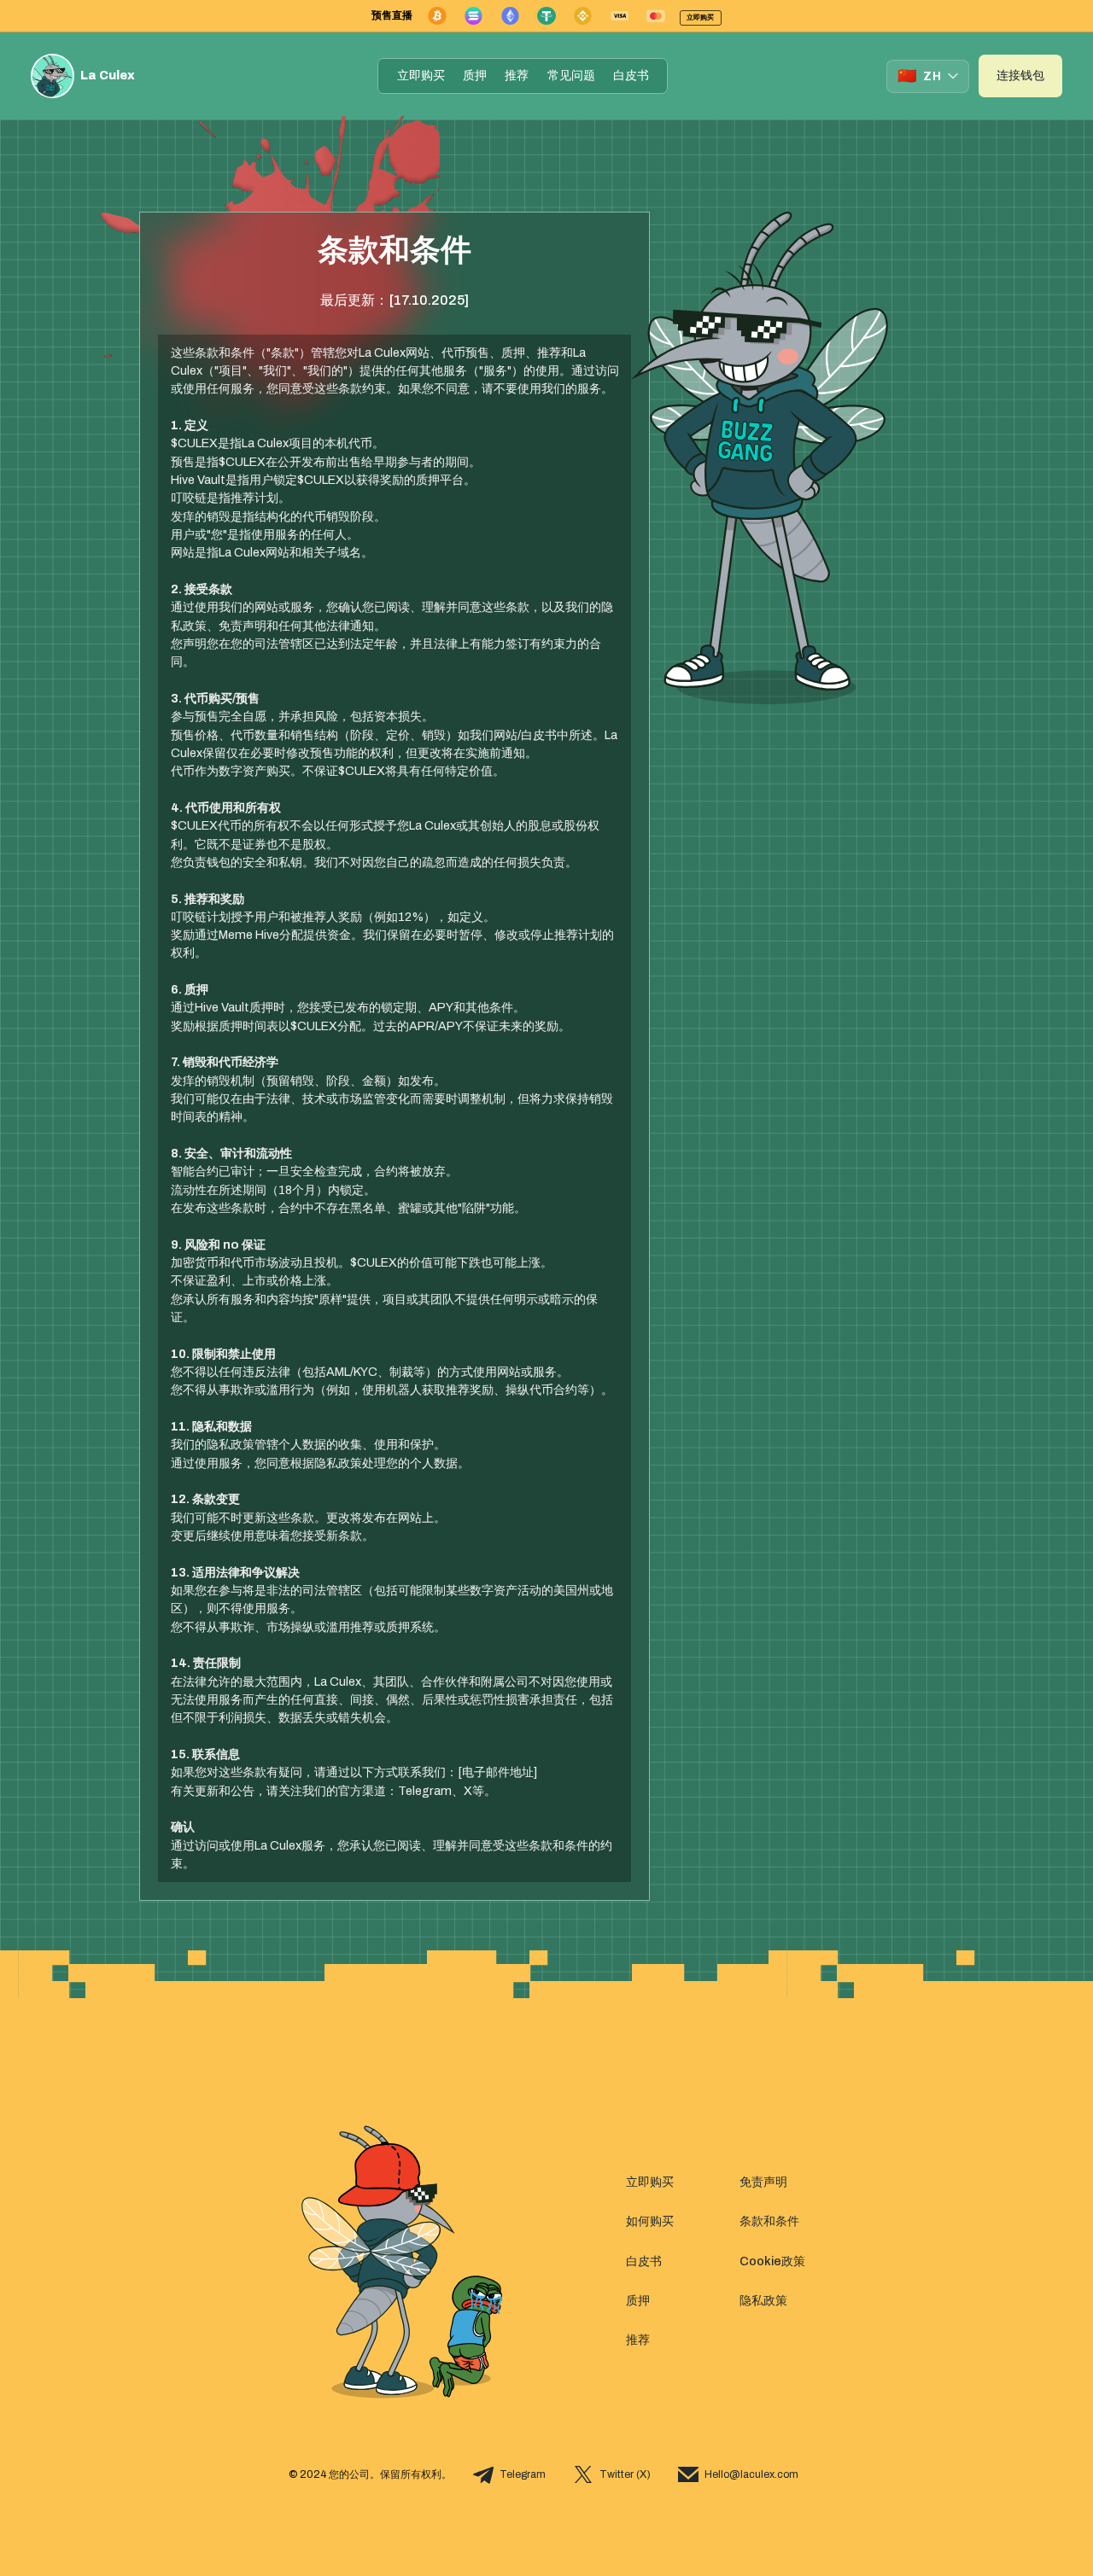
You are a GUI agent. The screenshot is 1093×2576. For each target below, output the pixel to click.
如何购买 (650, 2221)
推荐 (517, 76)
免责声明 (763, 2182)
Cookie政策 (772, 2261)
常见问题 (571, 76)
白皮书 (631, 76)
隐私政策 (763, 2301)
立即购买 (421, 76)
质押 (475, 76)
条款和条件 (769, 2221)
